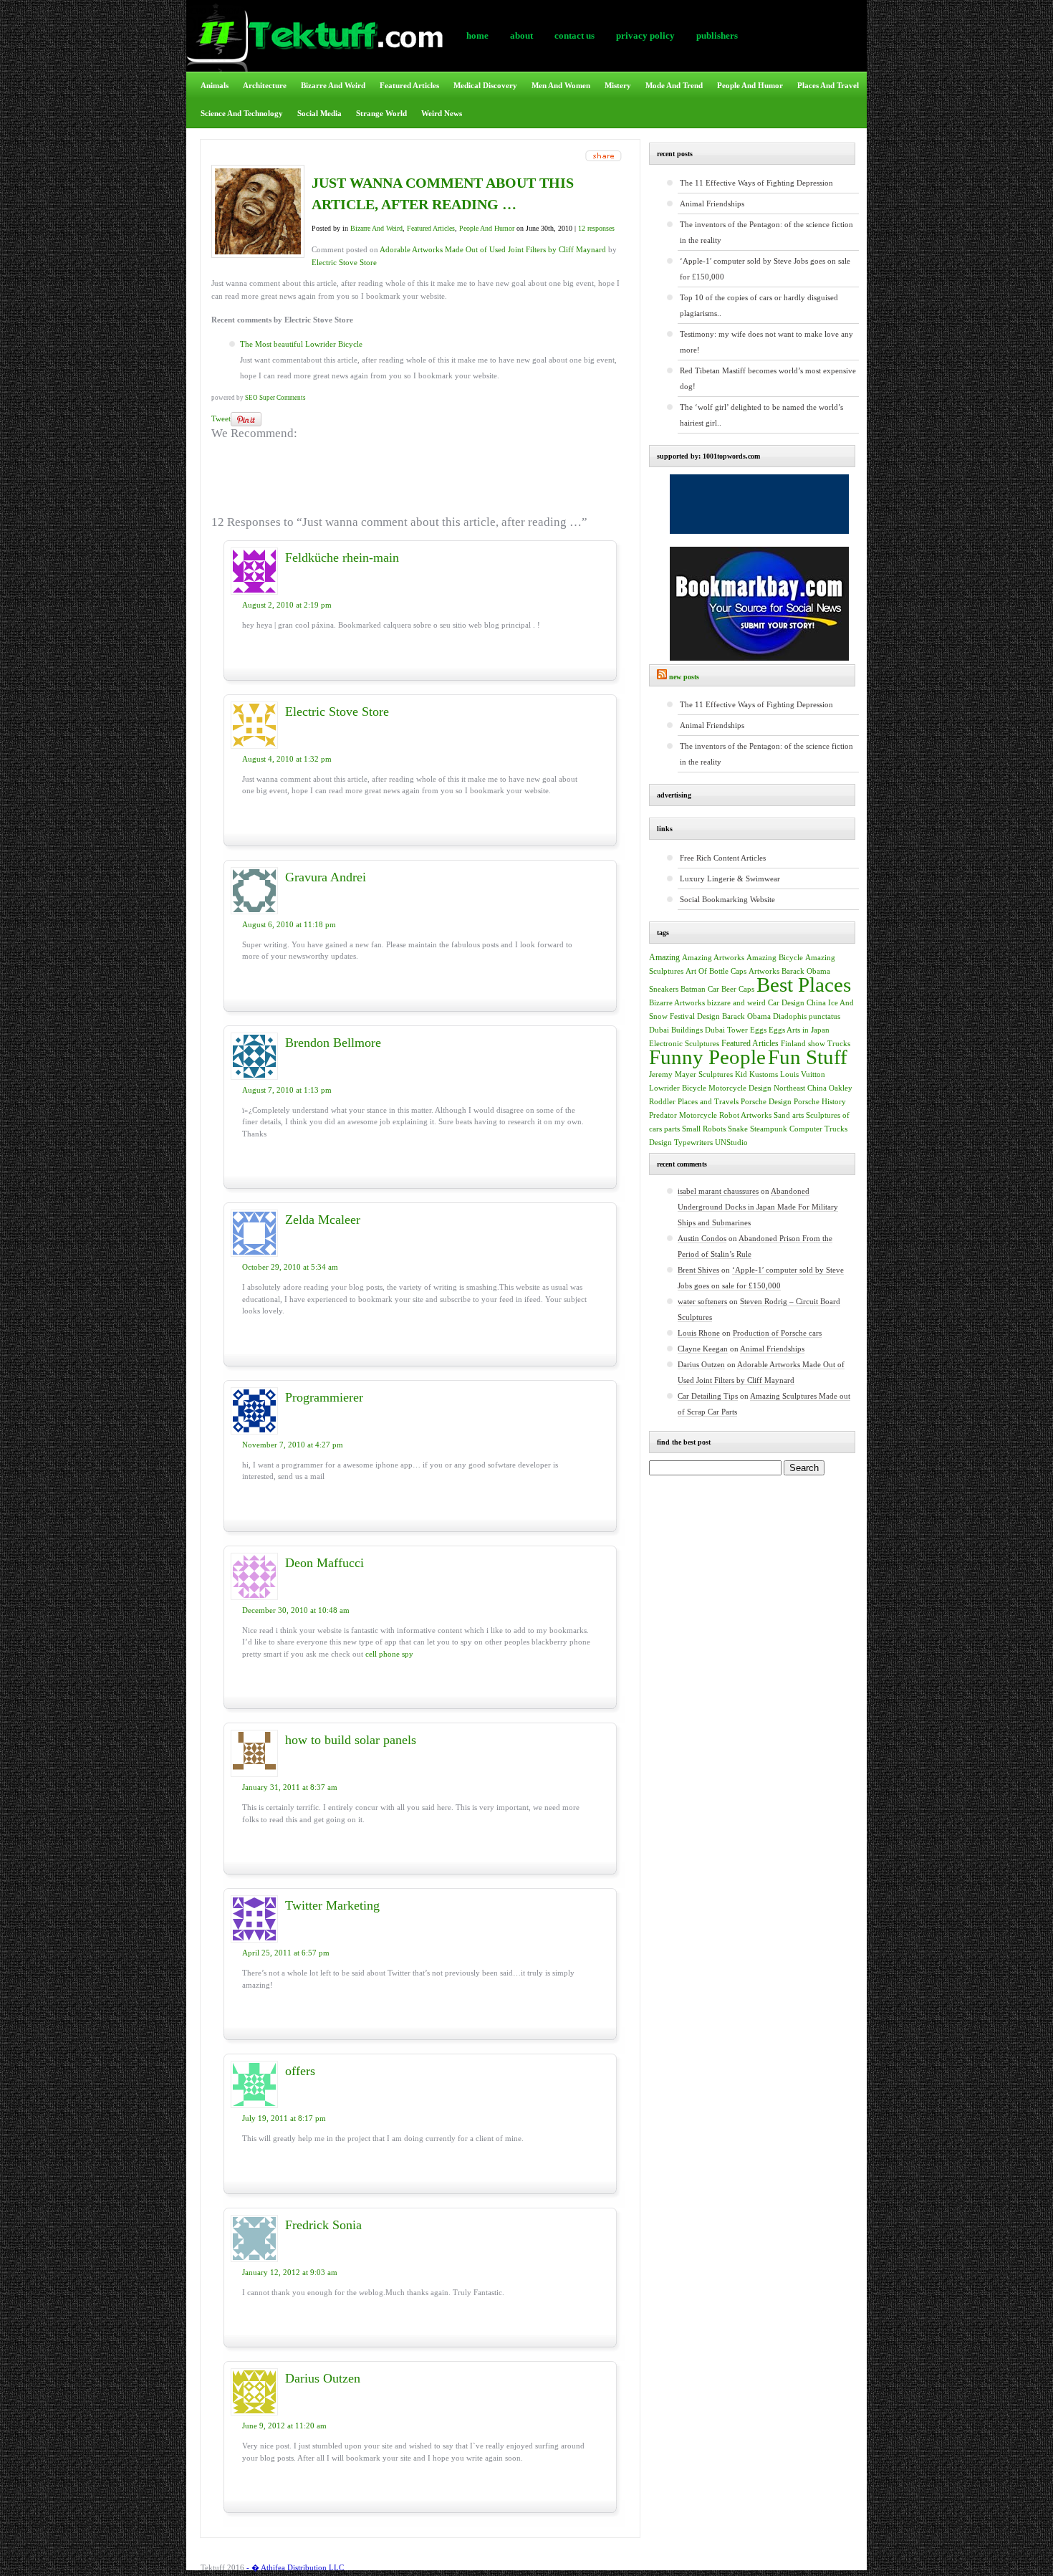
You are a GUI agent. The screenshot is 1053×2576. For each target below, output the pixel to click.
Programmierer (324, 1397)
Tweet (221, 418)
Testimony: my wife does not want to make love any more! (766, 342)
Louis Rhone (699, 1333)
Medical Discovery (485, 85)
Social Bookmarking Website (727, 899)
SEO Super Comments (275, 398)
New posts (684, 677)
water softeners (702, 1301)
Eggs (758, 1030)
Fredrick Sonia (323, 2225)
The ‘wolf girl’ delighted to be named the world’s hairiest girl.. (761, 415)
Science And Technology (242, 113)
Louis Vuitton (803, 1074)
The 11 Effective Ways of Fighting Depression (756, 183)
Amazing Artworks (713, 957)
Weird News (442, 113)
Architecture (265, 85)
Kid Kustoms (756, 1074)
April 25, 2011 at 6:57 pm (286, 1953)
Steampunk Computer (786, 1129)
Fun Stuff (808, 1057)
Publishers (717, 35)
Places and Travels (708, 1101)
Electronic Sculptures (684, 1044)
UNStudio (731, 1143)
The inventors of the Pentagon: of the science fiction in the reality (766, 232)
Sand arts (789, 1115)
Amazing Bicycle (775, 958)
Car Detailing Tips (708, 1396)
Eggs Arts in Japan (799, 1030)
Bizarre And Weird (333, 85)
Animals (215, 85)
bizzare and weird (736, 1002)
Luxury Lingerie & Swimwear (730, 878)
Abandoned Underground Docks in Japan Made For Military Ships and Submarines (758, 1207)
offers (300, 2071)
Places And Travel (828, 85)
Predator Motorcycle (683, 1115)
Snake (738, 1129)
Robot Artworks (745, 1115)
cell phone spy (389, 1654)
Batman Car (700, 989)
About (521, 35)
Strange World (381, 113)
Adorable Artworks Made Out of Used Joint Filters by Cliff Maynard (493, 249)
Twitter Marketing (332, 1905)
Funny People (707, 1057)
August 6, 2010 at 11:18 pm (289, 924)
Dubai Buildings (676, 1030)
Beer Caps (738, 989)
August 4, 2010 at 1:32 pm (287, 759)
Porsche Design (766, 1102)
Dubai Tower (726, 1030)
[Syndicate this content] (662, 677)
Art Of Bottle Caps (716, 971)
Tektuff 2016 (222, 2567)
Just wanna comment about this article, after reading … (443, 193)
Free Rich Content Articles (723, 858)
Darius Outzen (323, 2378)
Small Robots (704, 1129)
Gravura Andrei (326, 877)
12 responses (596, 228)
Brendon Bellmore (333, 1043)
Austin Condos (702, 1238)
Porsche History (820, 1102)
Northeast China (800, 1088)
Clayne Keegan (703, 1349)
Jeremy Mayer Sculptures (691, 1074)
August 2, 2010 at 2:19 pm (287, 605)
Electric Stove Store (344, 262)
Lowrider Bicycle (678, 1088)
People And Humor (750, 85)
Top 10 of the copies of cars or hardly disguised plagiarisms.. (759, 305)
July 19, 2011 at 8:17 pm (284, 2118)
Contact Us (574, 35)
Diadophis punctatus (807, 1016)
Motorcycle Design (740, 1088)
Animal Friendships (712, 204)
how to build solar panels (351, 1740)
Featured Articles (409, 85)
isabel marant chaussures (718, 1191)
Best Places (804, 985)
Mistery (618, 85)
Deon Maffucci (324, 1563)
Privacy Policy (645, 35)
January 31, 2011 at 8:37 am (290, 1787)
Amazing (664, 957)
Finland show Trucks (816, 1044)
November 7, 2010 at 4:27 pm (293, 1445)
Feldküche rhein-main (342, 557)
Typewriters (693, 1143)
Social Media (319, 113)
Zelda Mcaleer (323, 1220)
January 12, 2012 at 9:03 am (290, 2272)
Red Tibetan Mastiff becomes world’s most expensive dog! (768, 378)
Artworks (764, 971)
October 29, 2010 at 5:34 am (290, 1267)
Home (477, 35)
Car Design (786, 1002)
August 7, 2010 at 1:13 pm (287, 1090)
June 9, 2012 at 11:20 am (284, 2426)
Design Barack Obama (734, 1016)
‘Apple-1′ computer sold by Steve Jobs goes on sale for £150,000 (765, 269)
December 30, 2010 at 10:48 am (296, 1610)
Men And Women (561, 85)
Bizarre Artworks (677, 1002)
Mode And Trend (674, 85)
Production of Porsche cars (777, 1333)
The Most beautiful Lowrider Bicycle (301, 344)
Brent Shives (698, 1270)
